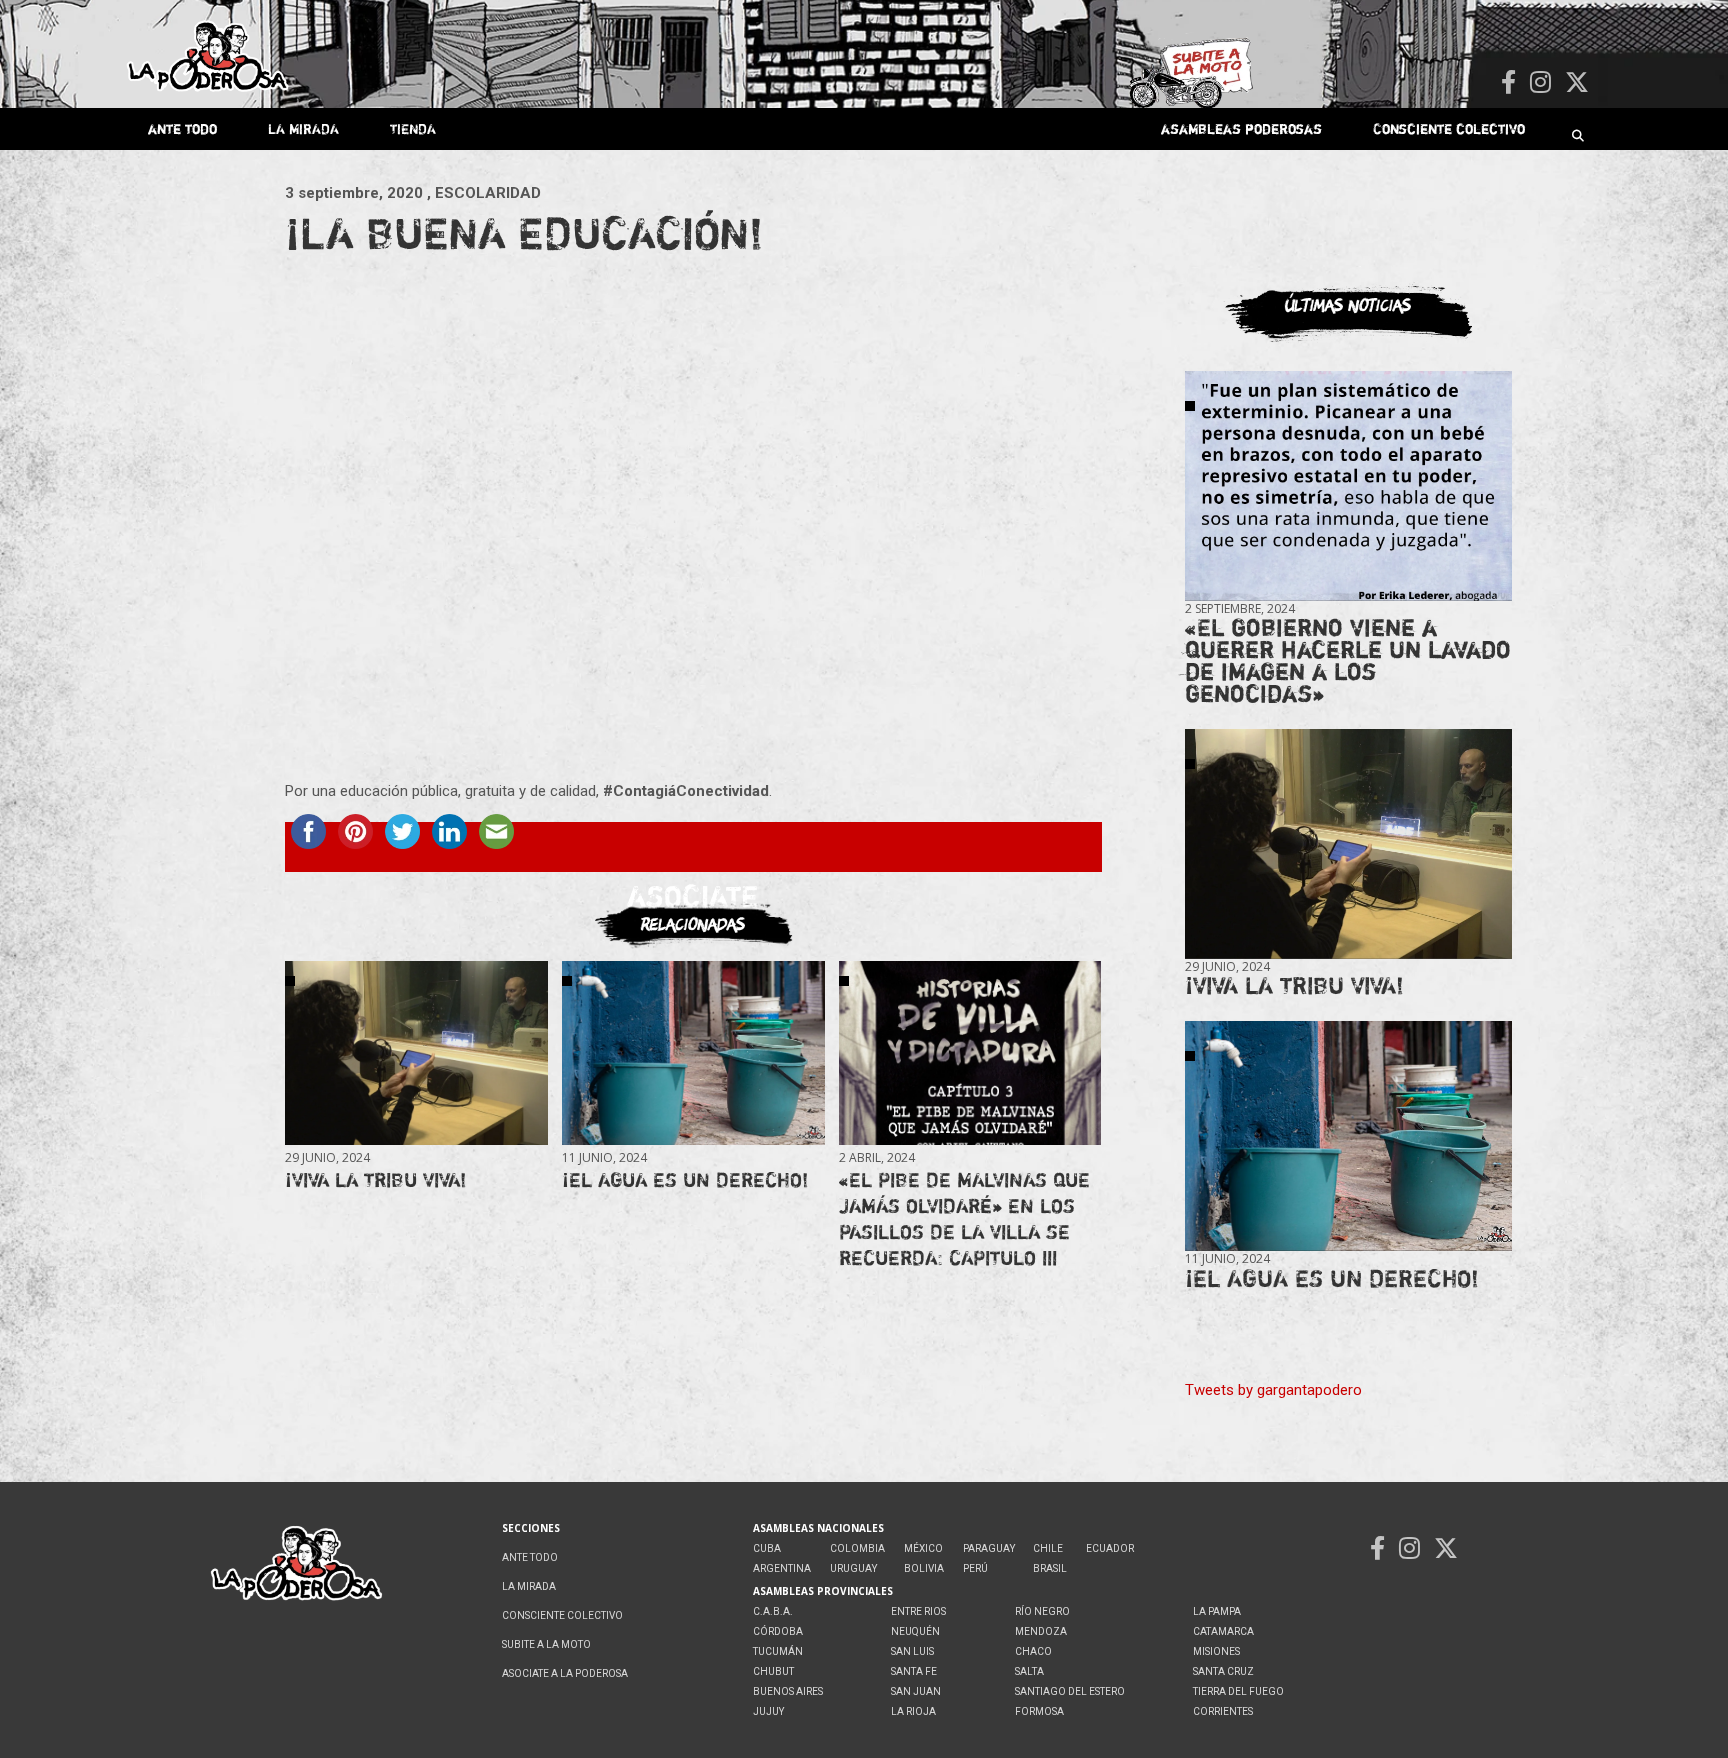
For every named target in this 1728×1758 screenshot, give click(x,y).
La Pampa (1217, 1611)
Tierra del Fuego (1238, 1691)
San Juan (916, 1691)
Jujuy (768, 1711)
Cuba (767, 1548)
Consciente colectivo (1449, 128)
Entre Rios (918, 1611)
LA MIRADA (303, 128)
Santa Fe (914, 1671)
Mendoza (1041, 1631)
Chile (1048, 1548)
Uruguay (853, 1568)
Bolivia (924, 1568)
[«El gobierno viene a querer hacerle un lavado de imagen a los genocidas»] (1348, 486)
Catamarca (1223, 1631)
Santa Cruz (1223, 1671)
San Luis (912, 1651)
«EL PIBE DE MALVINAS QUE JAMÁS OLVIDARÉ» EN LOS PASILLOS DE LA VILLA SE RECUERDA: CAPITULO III (964, 1218)
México (923, 1548)
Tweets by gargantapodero (1273, 1390)
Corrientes (1223, 1711)
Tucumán (778, 1651)
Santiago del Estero (1070, 1691)
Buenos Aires (788, 1691)
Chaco (1033, 1651)
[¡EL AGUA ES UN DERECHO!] (693, 1052)
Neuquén (915, 1631)
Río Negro (1042, 1611)
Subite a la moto (546, 1644)
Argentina (782, 1568)
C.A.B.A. (773, 1611)
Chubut (773, 1671)
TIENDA (413, 128)
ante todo (182, 128)
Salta (1029, 1671)
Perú (975, 1568)
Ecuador (1110, 1548)
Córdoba (778, 1631)
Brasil (1050, 1568)
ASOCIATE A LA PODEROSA (565, 1673)
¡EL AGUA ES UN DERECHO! (685, 1179)
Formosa (1039, 1711)
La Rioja (913, 1711)
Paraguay (989, 1548)
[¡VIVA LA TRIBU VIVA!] (416, 1052)
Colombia (857, 1548)
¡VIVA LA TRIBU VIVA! (375, 1179)
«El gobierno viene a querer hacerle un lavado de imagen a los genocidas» (1348, 660)
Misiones (1216, 1651)
